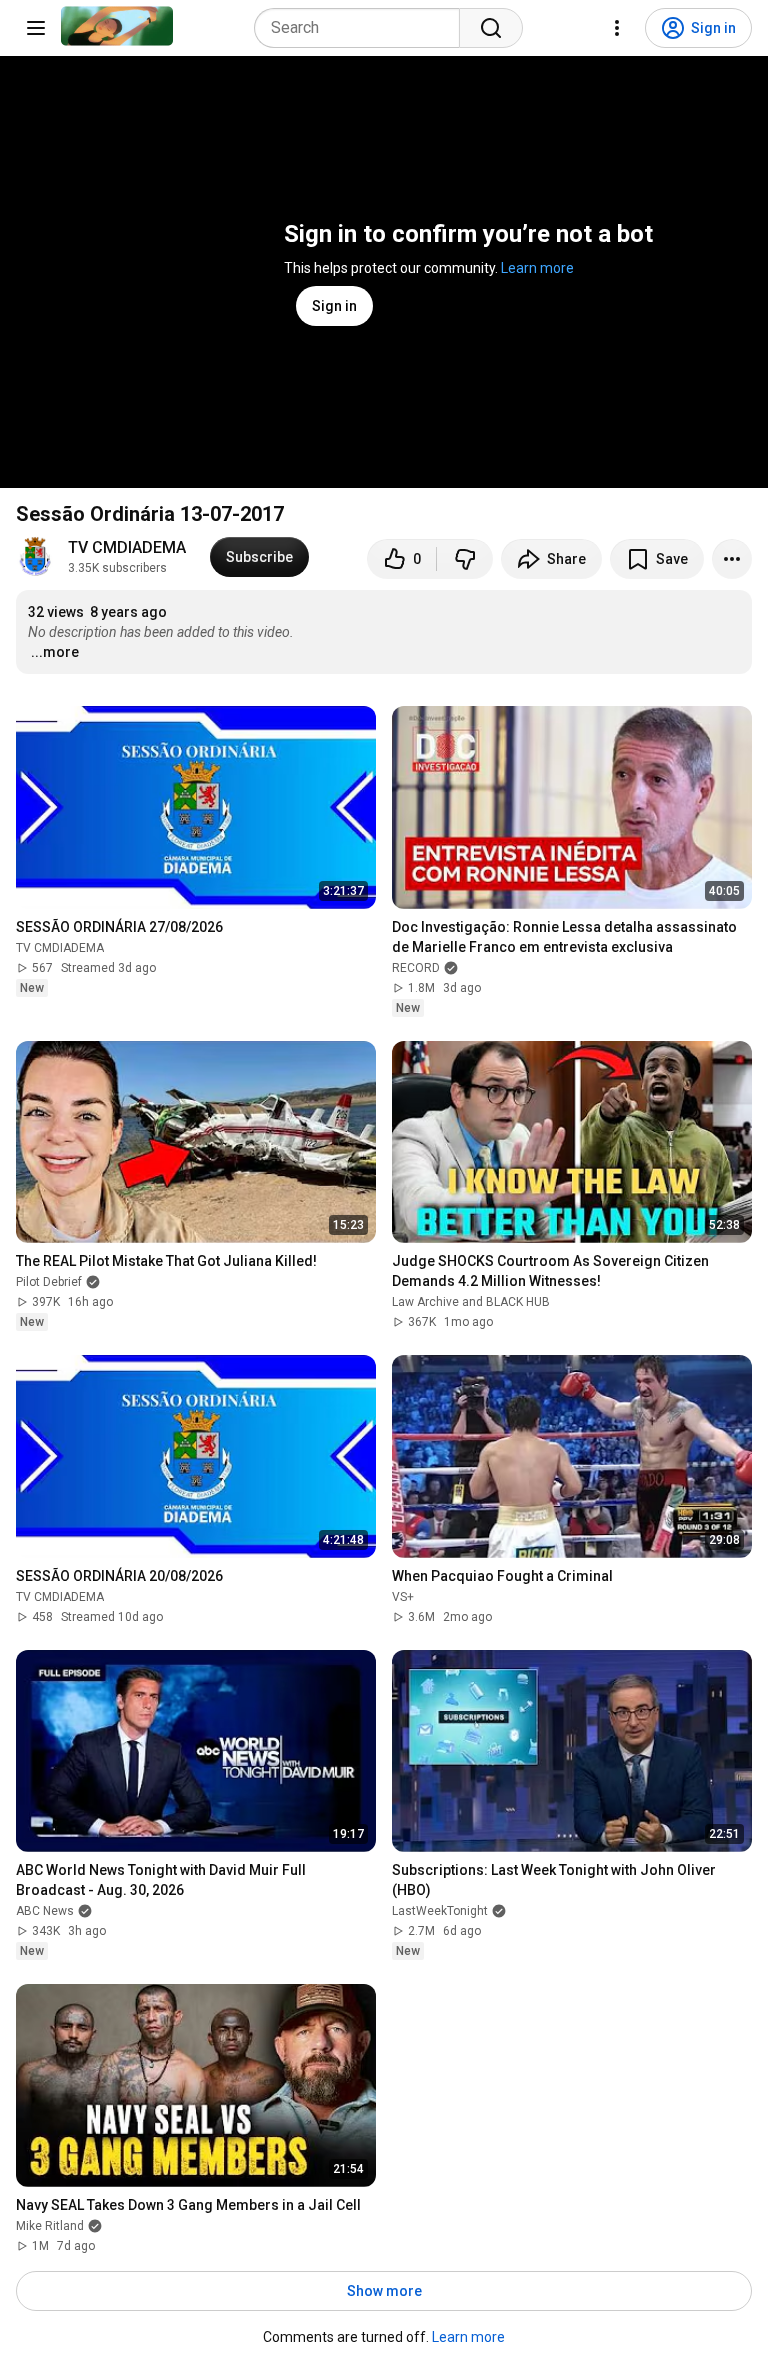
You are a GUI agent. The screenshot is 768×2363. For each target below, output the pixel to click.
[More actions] (732, 559)
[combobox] (363, 28)
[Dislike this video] (465, 559)
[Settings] (617, 28)
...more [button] (55, 652)
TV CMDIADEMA (127, 547)
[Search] (491, 28)
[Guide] (36, 28)
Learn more (537, 268)
